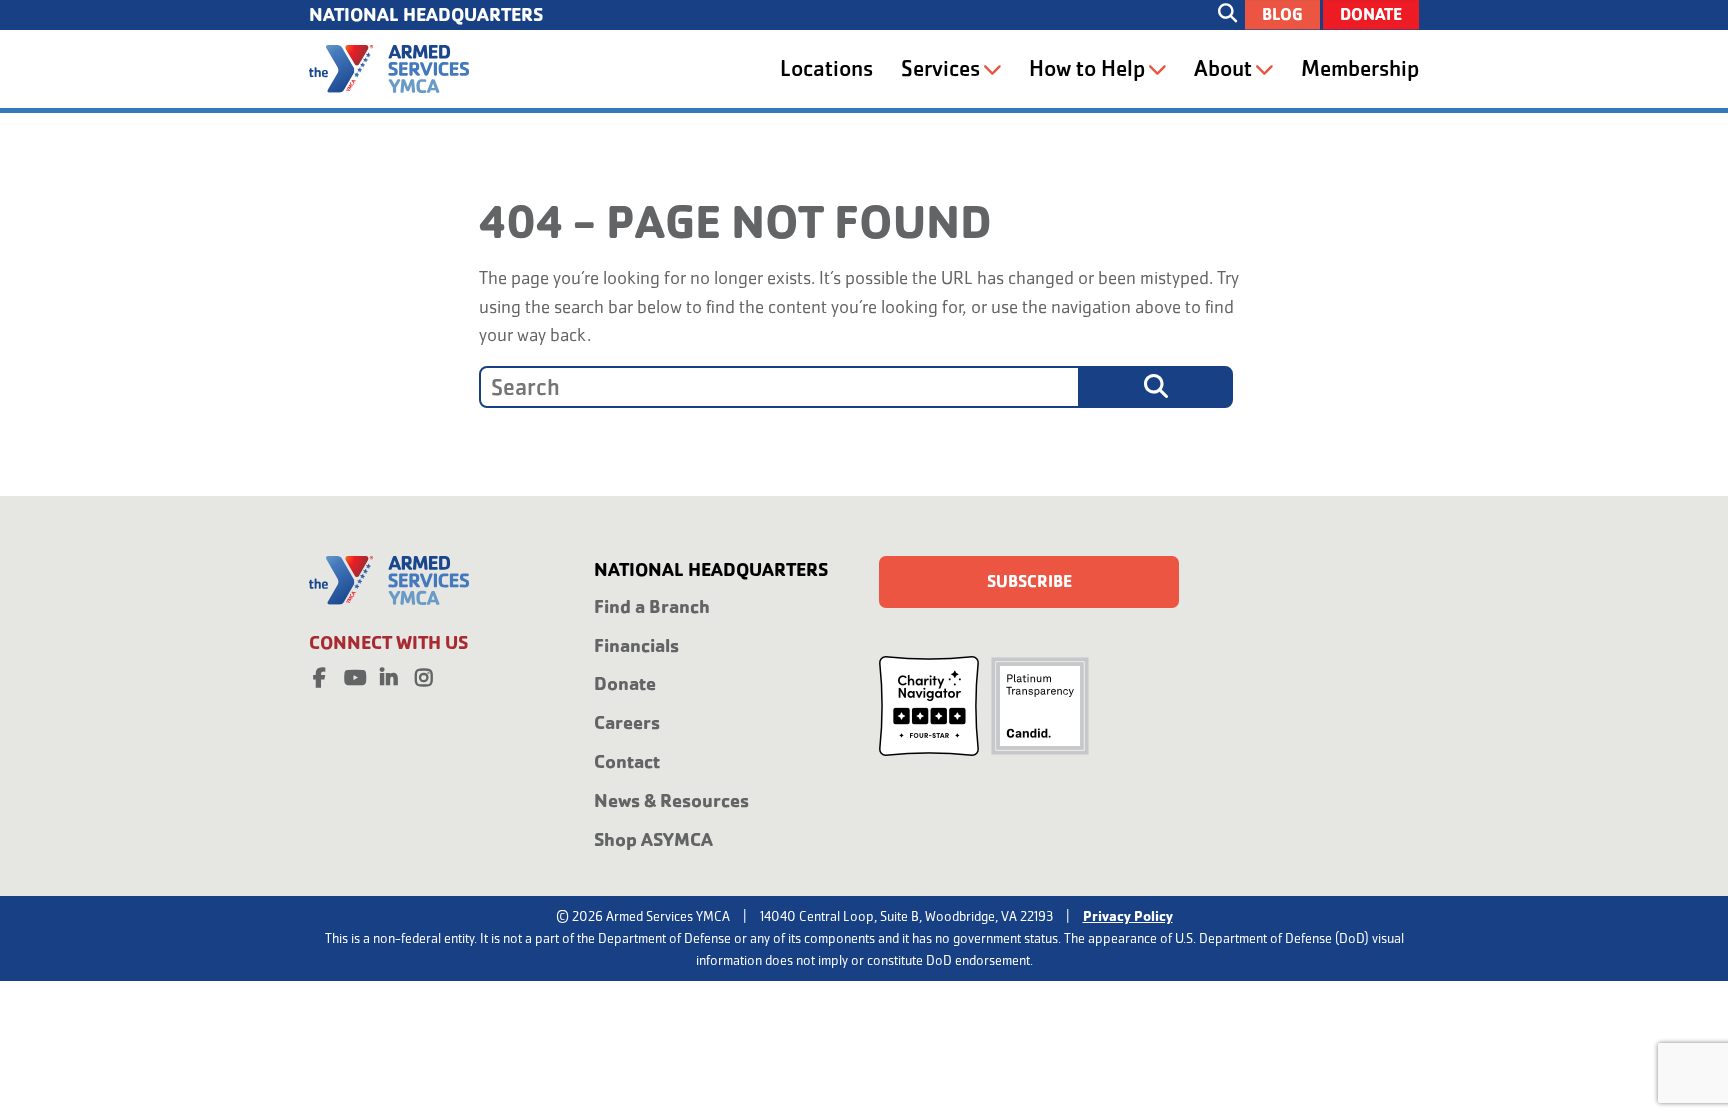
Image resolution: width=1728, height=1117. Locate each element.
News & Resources (671, 800)
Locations (826, 68)
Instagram (424, 674)
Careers (627, 722)
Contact (627, 761)
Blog (1282, 14)
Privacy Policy (1128, 916)
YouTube (354, 674)
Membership (1360, 68)
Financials (636, 645)
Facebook (319, 674)
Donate (1371, 14)
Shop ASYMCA (653, 839)
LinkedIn (389, 674)
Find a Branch (652, 606)
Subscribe (1029, 581)
